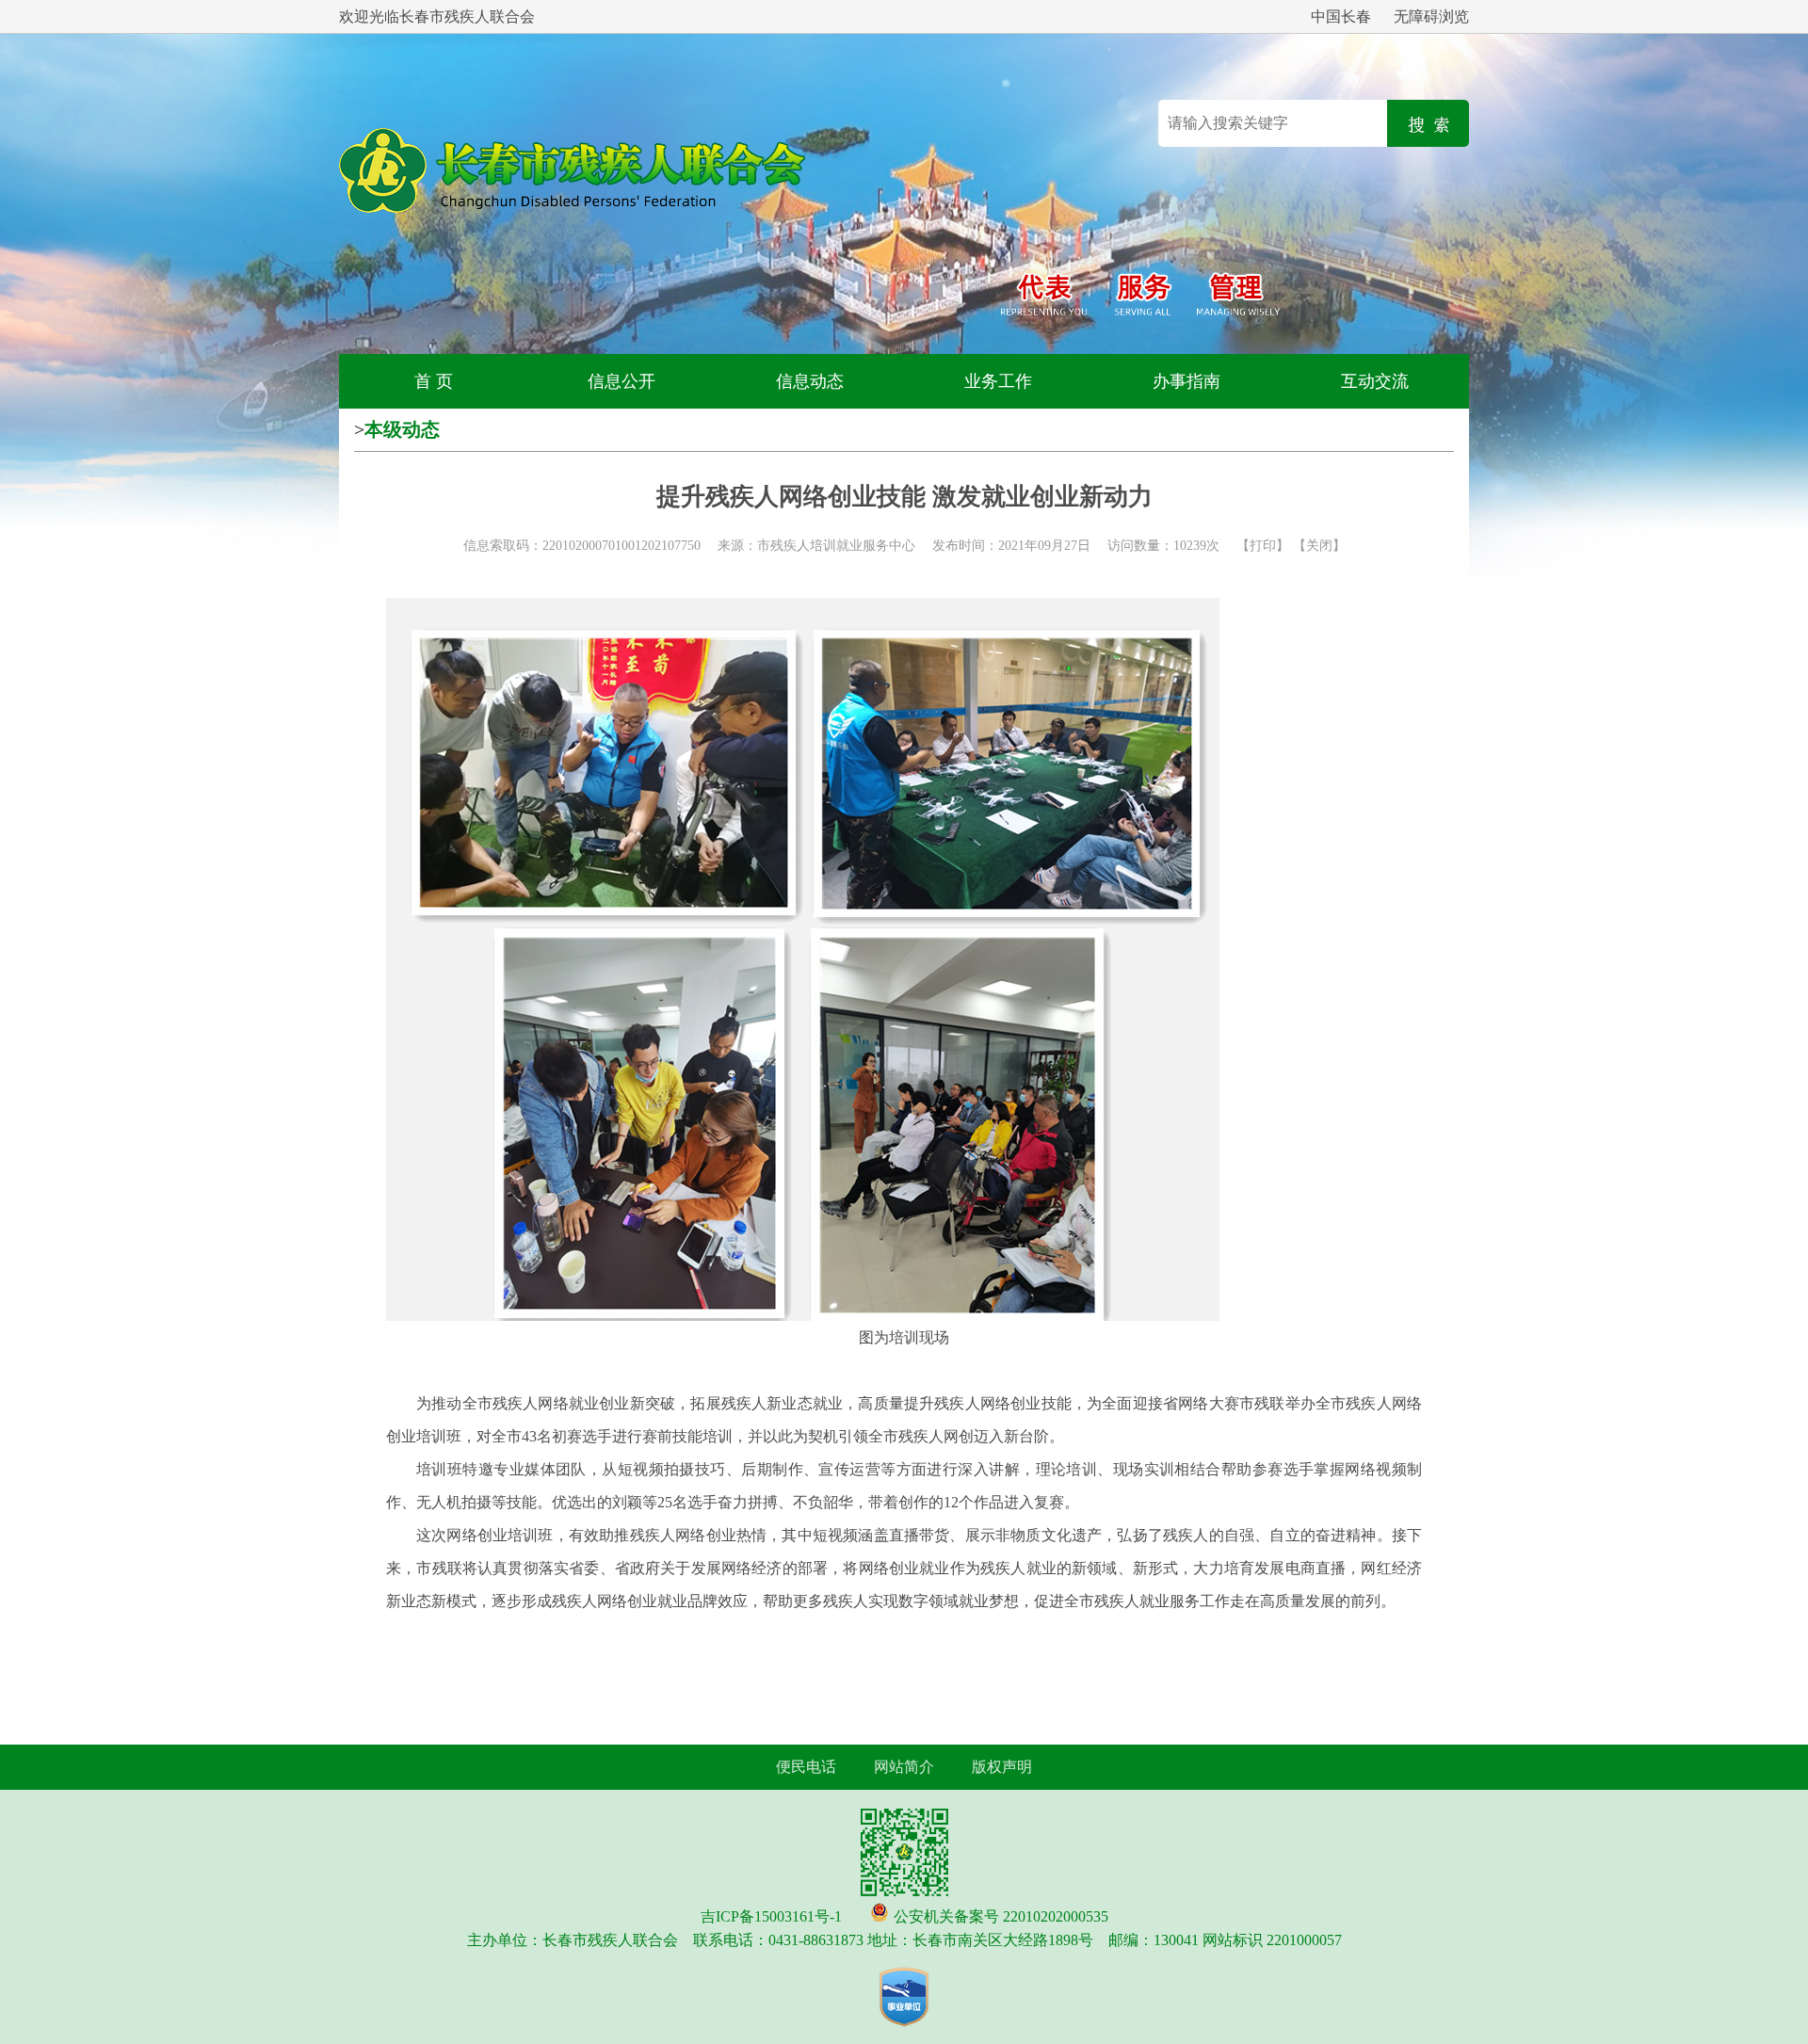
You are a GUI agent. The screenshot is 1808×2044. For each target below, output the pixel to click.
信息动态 (810, 381)
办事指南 (1186, 381)
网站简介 (904, 1767)
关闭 (1319, 546)
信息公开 (621, 381)
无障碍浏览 (1431, 16)
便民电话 (806, 1767)
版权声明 (1002, 1767)
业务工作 (998, 381)
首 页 (434, 381)
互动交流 (1375, 381)
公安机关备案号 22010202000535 (1001, 1916)
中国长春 (1341, 16)
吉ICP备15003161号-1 (771, 1916)
